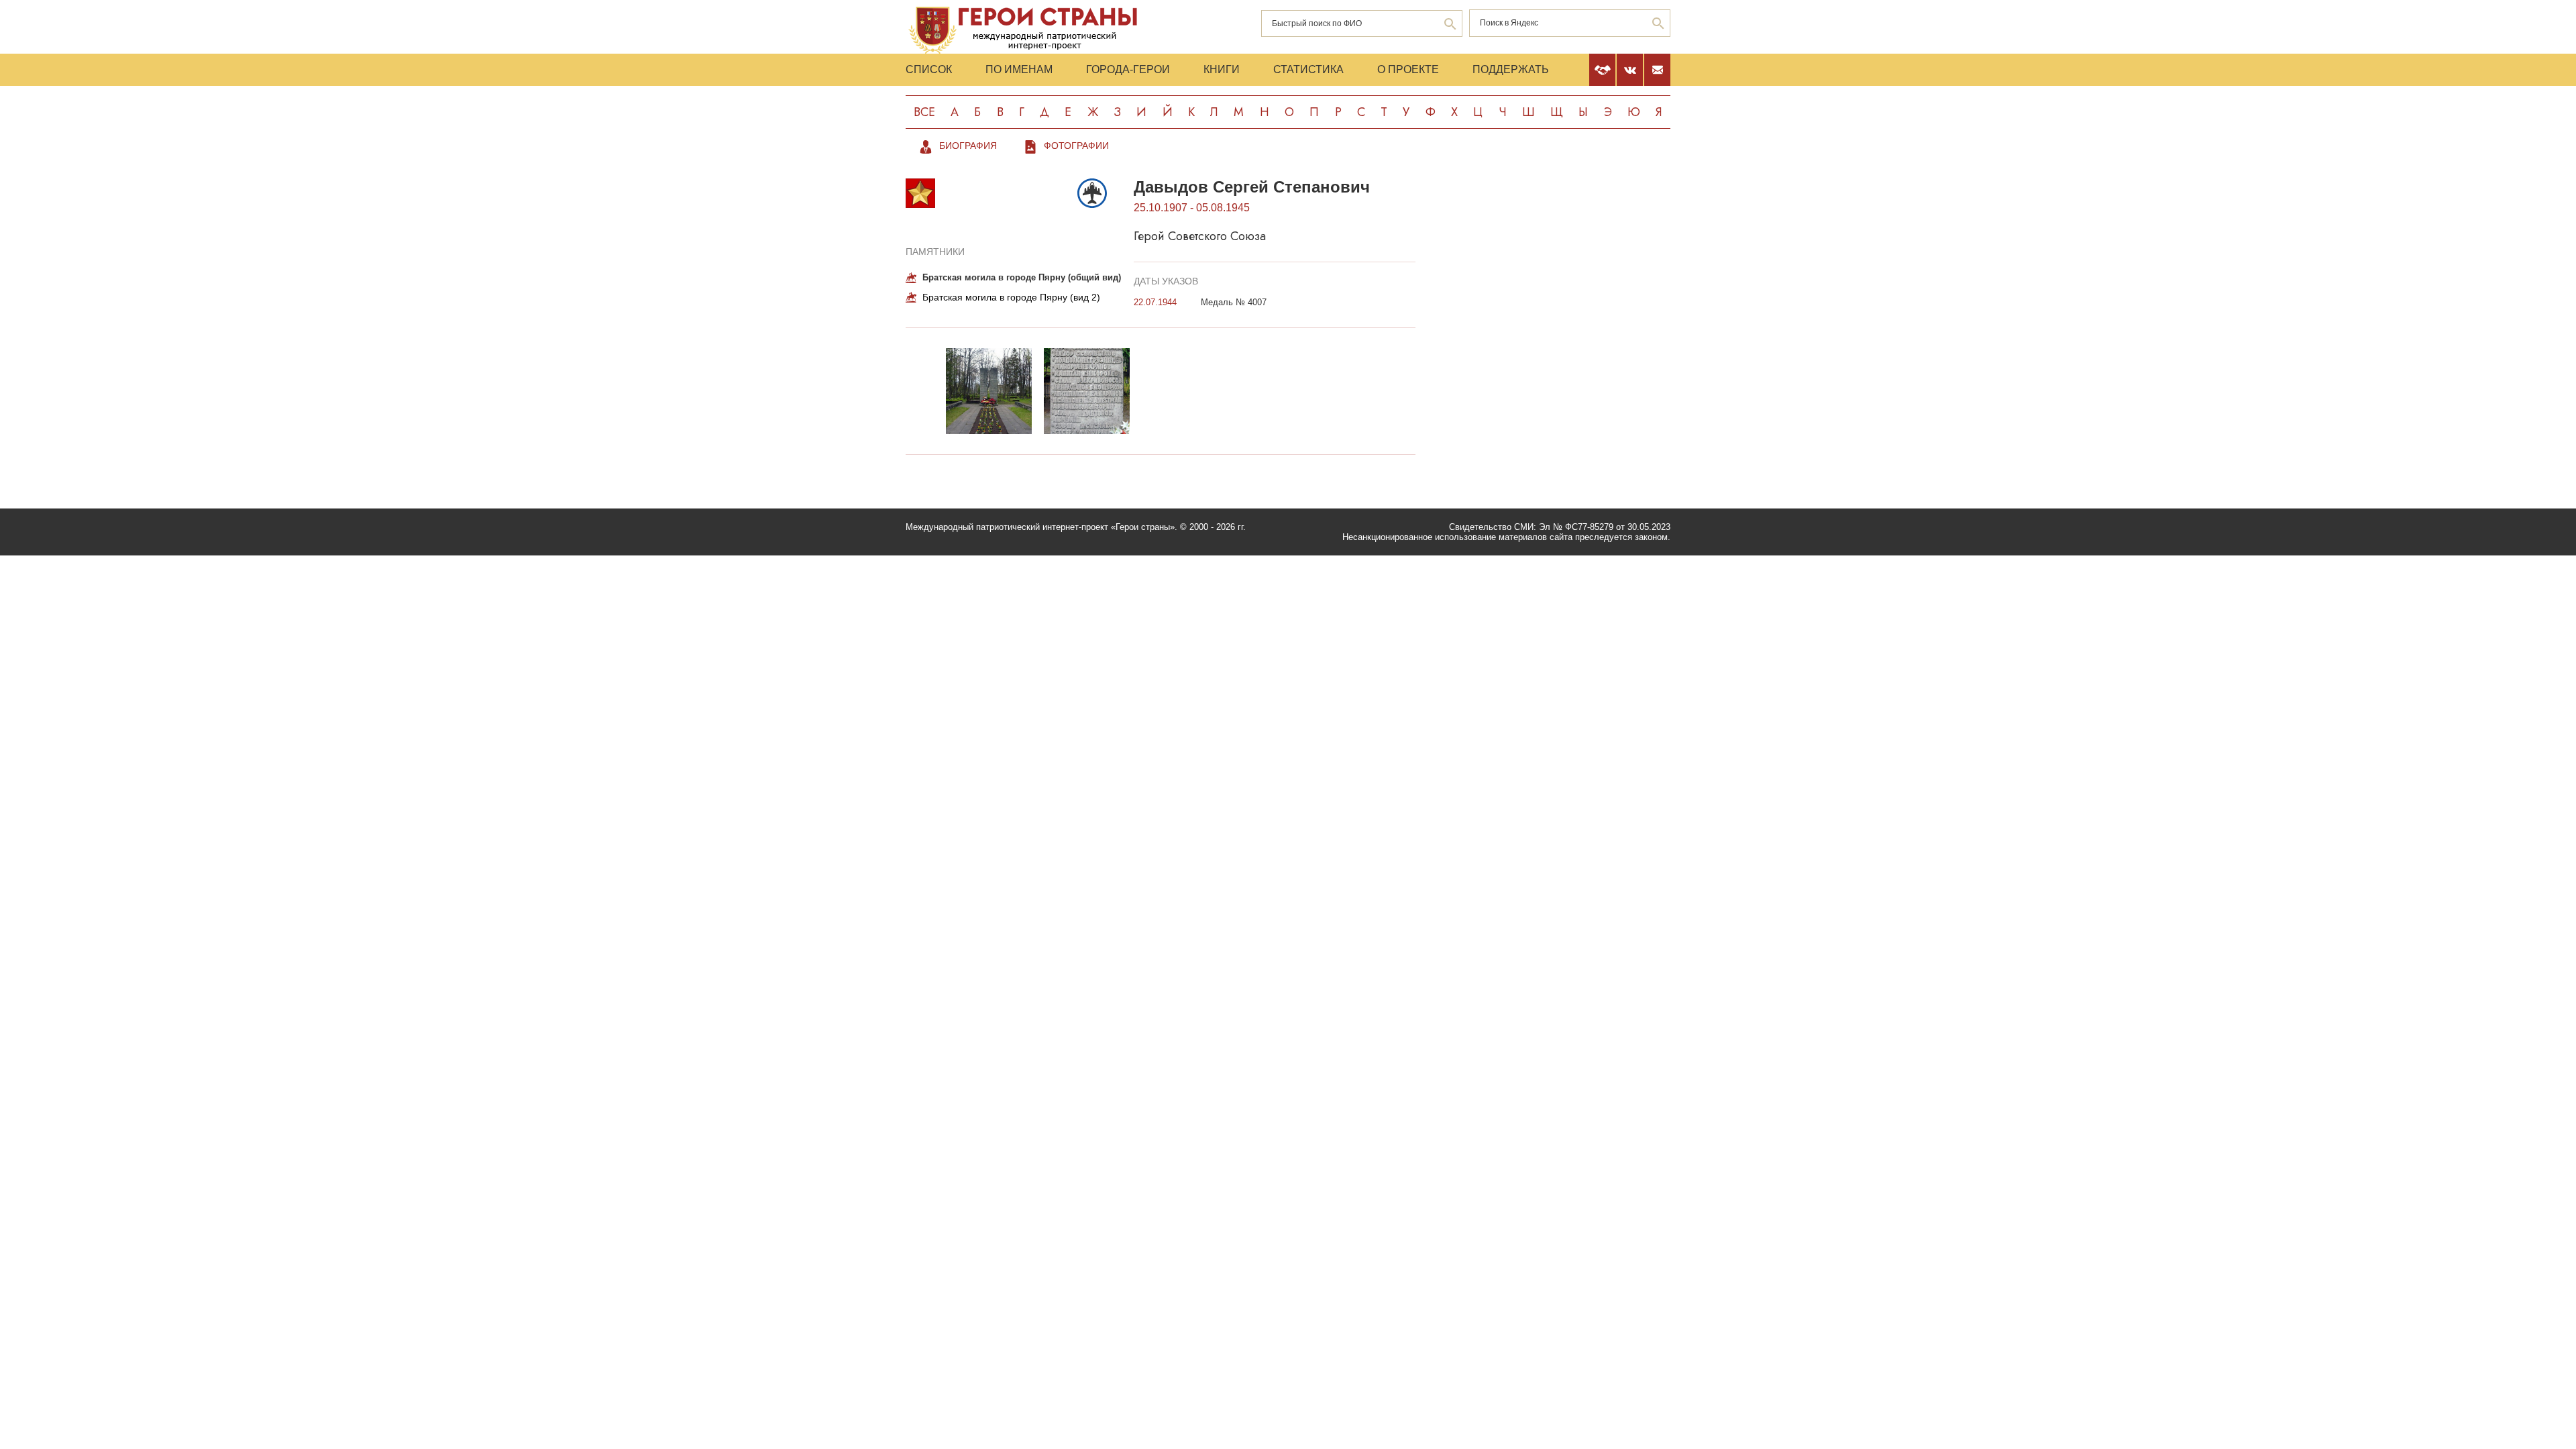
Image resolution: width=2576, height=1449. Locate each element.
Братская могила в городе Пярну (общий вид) (1022, 277)
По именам (1019, 69)
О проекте (1408, 69)
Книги (1222, 69)
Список (929, 69)
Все (924, 112)
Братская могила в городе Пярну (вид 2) (1011, 297)
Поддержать (1511, 69)
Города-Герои (1128, 69)
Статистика (1308, 69)
